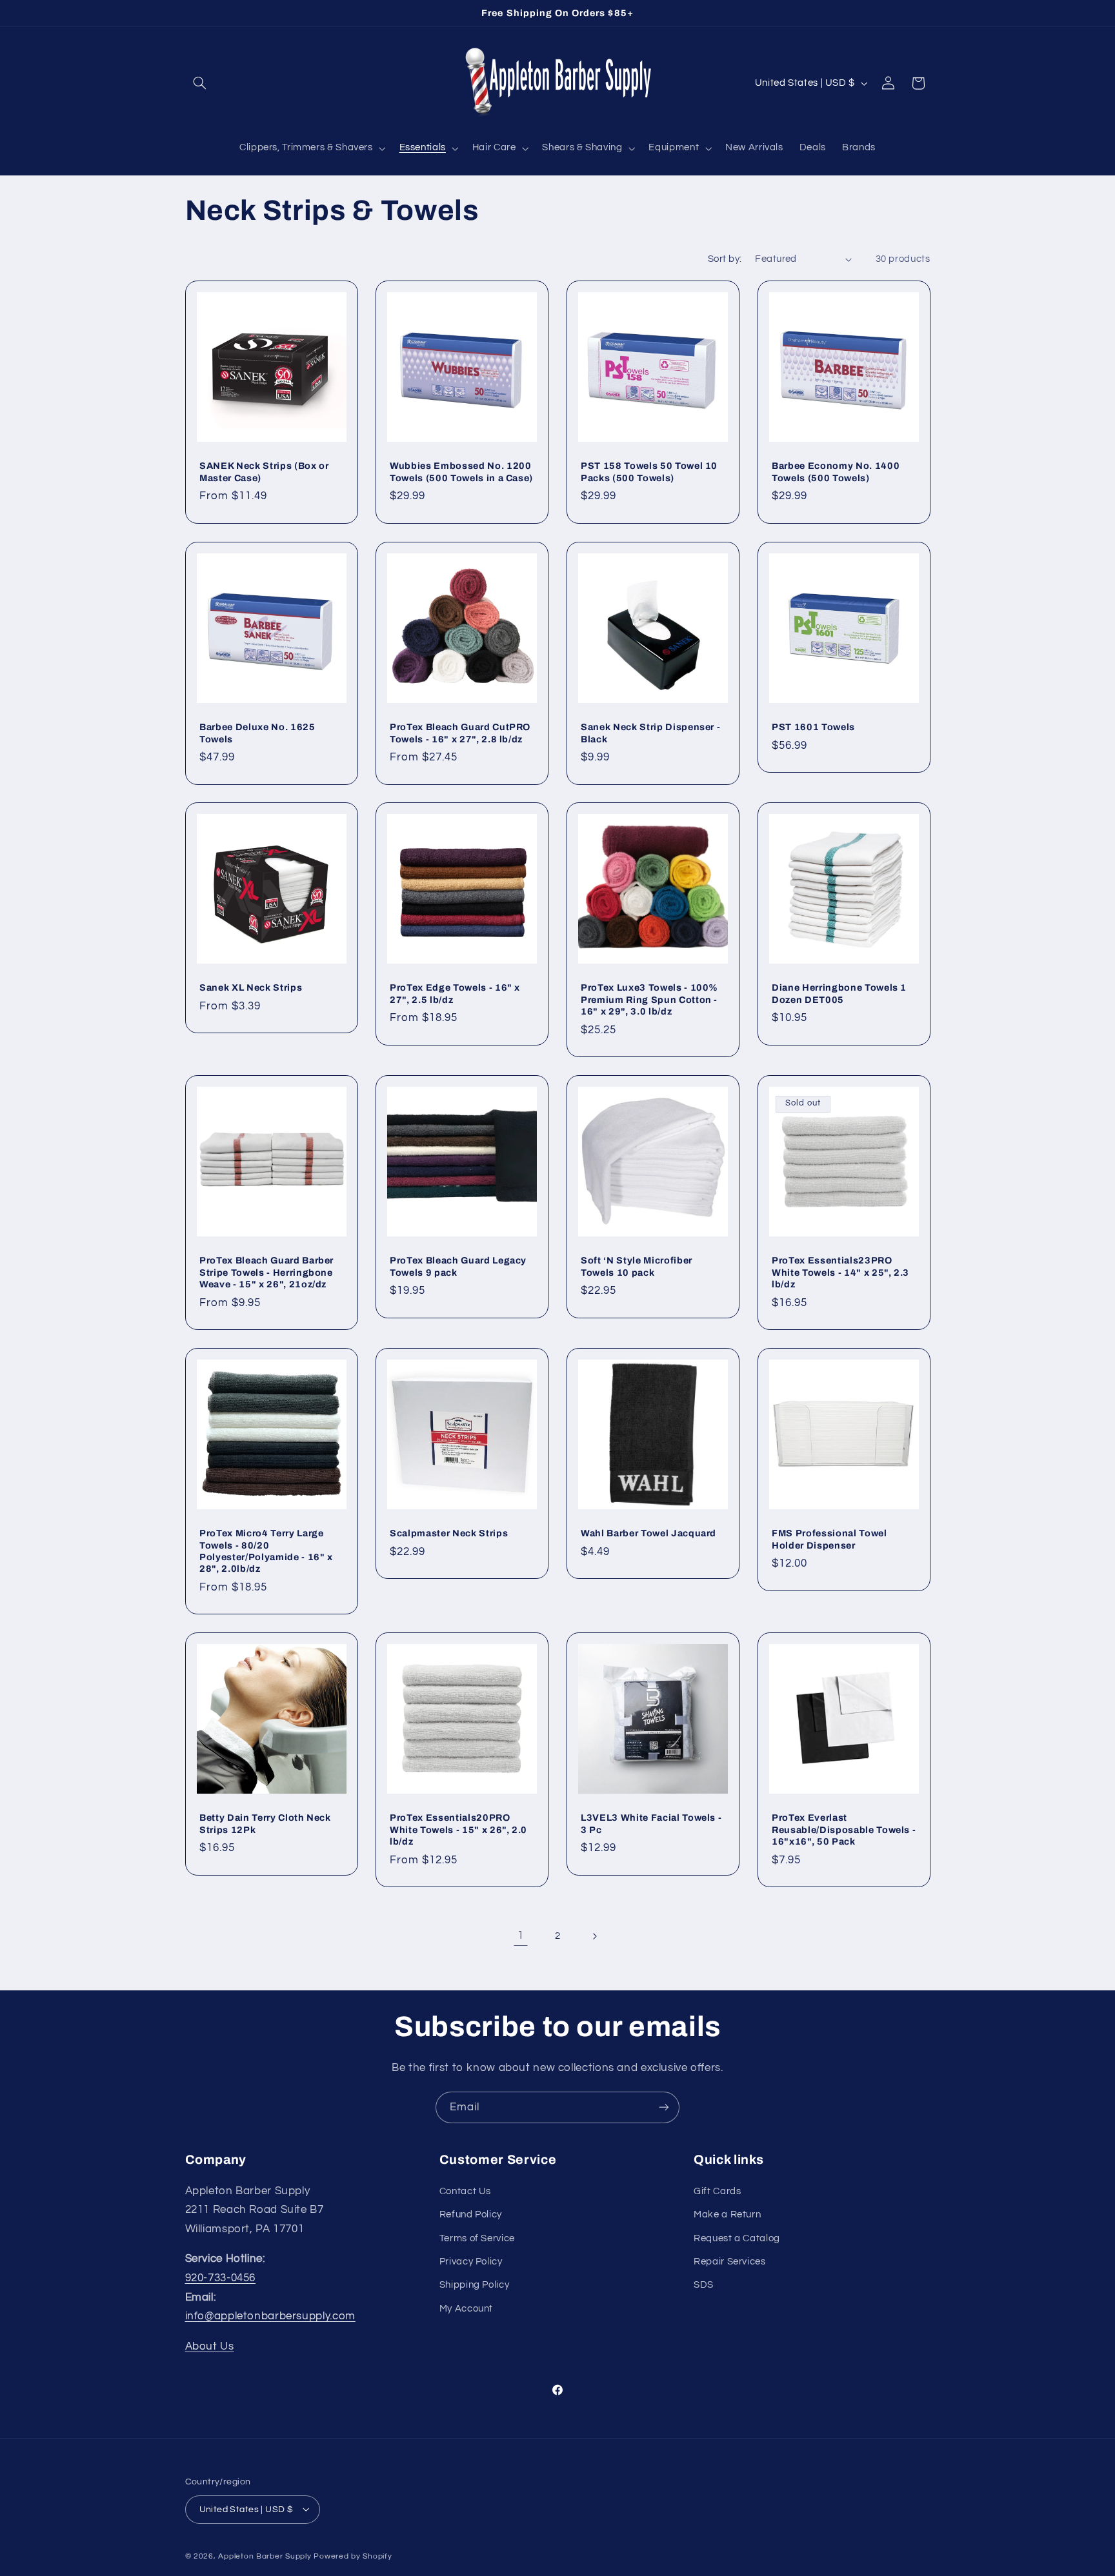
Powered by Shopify (353, 2556)
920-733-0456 (221, 2277)
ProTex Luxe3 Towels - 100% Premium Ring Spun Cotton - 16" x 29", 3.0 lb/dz (649, 999)
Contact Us (465, 2191)
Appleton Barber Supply (265, 2556)
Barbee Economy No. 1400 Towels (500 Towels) (836, 471)
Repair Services (729, 2261)
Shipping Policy (474, 2285)
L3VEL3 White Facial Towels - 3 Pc (651, 1824)
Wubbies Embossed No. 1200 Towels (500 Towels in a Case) (461, 471)
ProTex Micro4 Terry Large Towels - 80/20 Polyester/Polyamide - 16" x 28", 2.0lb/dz (266, 1551)
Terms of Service (477, 2238)
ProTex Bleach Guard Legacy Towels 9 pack (458, 1266)
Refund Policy (471, 2214)
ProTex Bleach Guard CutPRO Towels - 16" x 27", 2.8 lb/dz (460, 733)
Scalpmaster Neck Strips (449, 1533)
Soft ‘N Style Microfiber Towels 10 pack (637, 1266)
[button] (200, 83)
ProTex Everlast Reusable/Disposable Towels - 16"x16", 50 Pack (844, 1830)
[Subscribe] (664, 2107)
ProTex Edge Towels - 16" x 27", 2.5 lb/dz (455, 993)
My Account (466, 2308)
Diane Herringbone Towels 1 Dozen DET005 (839, 993)
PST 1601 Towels (813, 727)
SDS (704, 2285)
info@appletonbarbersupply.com (270, 2316)
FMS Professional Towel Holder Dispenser (829, 1539)
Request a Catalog (737, 2238)
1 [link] (521, 1936)
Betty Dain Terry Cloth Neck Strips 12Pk (265, 1824)
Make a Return (727, 2214)
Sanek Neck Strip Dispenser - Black (650, 733)
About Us (210, 2346)
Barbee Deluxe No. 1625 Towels (257, 733)
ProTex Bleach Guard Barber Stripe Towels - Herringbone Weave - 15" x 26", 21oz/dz (266, 1272)
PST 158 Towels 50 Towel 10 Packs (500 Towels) (649, 471)
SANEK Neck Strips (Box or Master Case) (264, 471)
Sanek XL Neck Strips (251, 987)
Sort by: (725, 259)
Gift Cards (717, 2191)
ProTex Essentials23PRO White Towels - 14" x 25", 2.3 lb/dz (840, 1272)
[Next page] (594, 1936)
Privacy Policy (471, 2261)
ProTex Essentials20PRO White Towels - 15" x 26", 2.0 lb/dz (458, 1830)
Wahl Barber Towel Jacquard (648, 1533)
